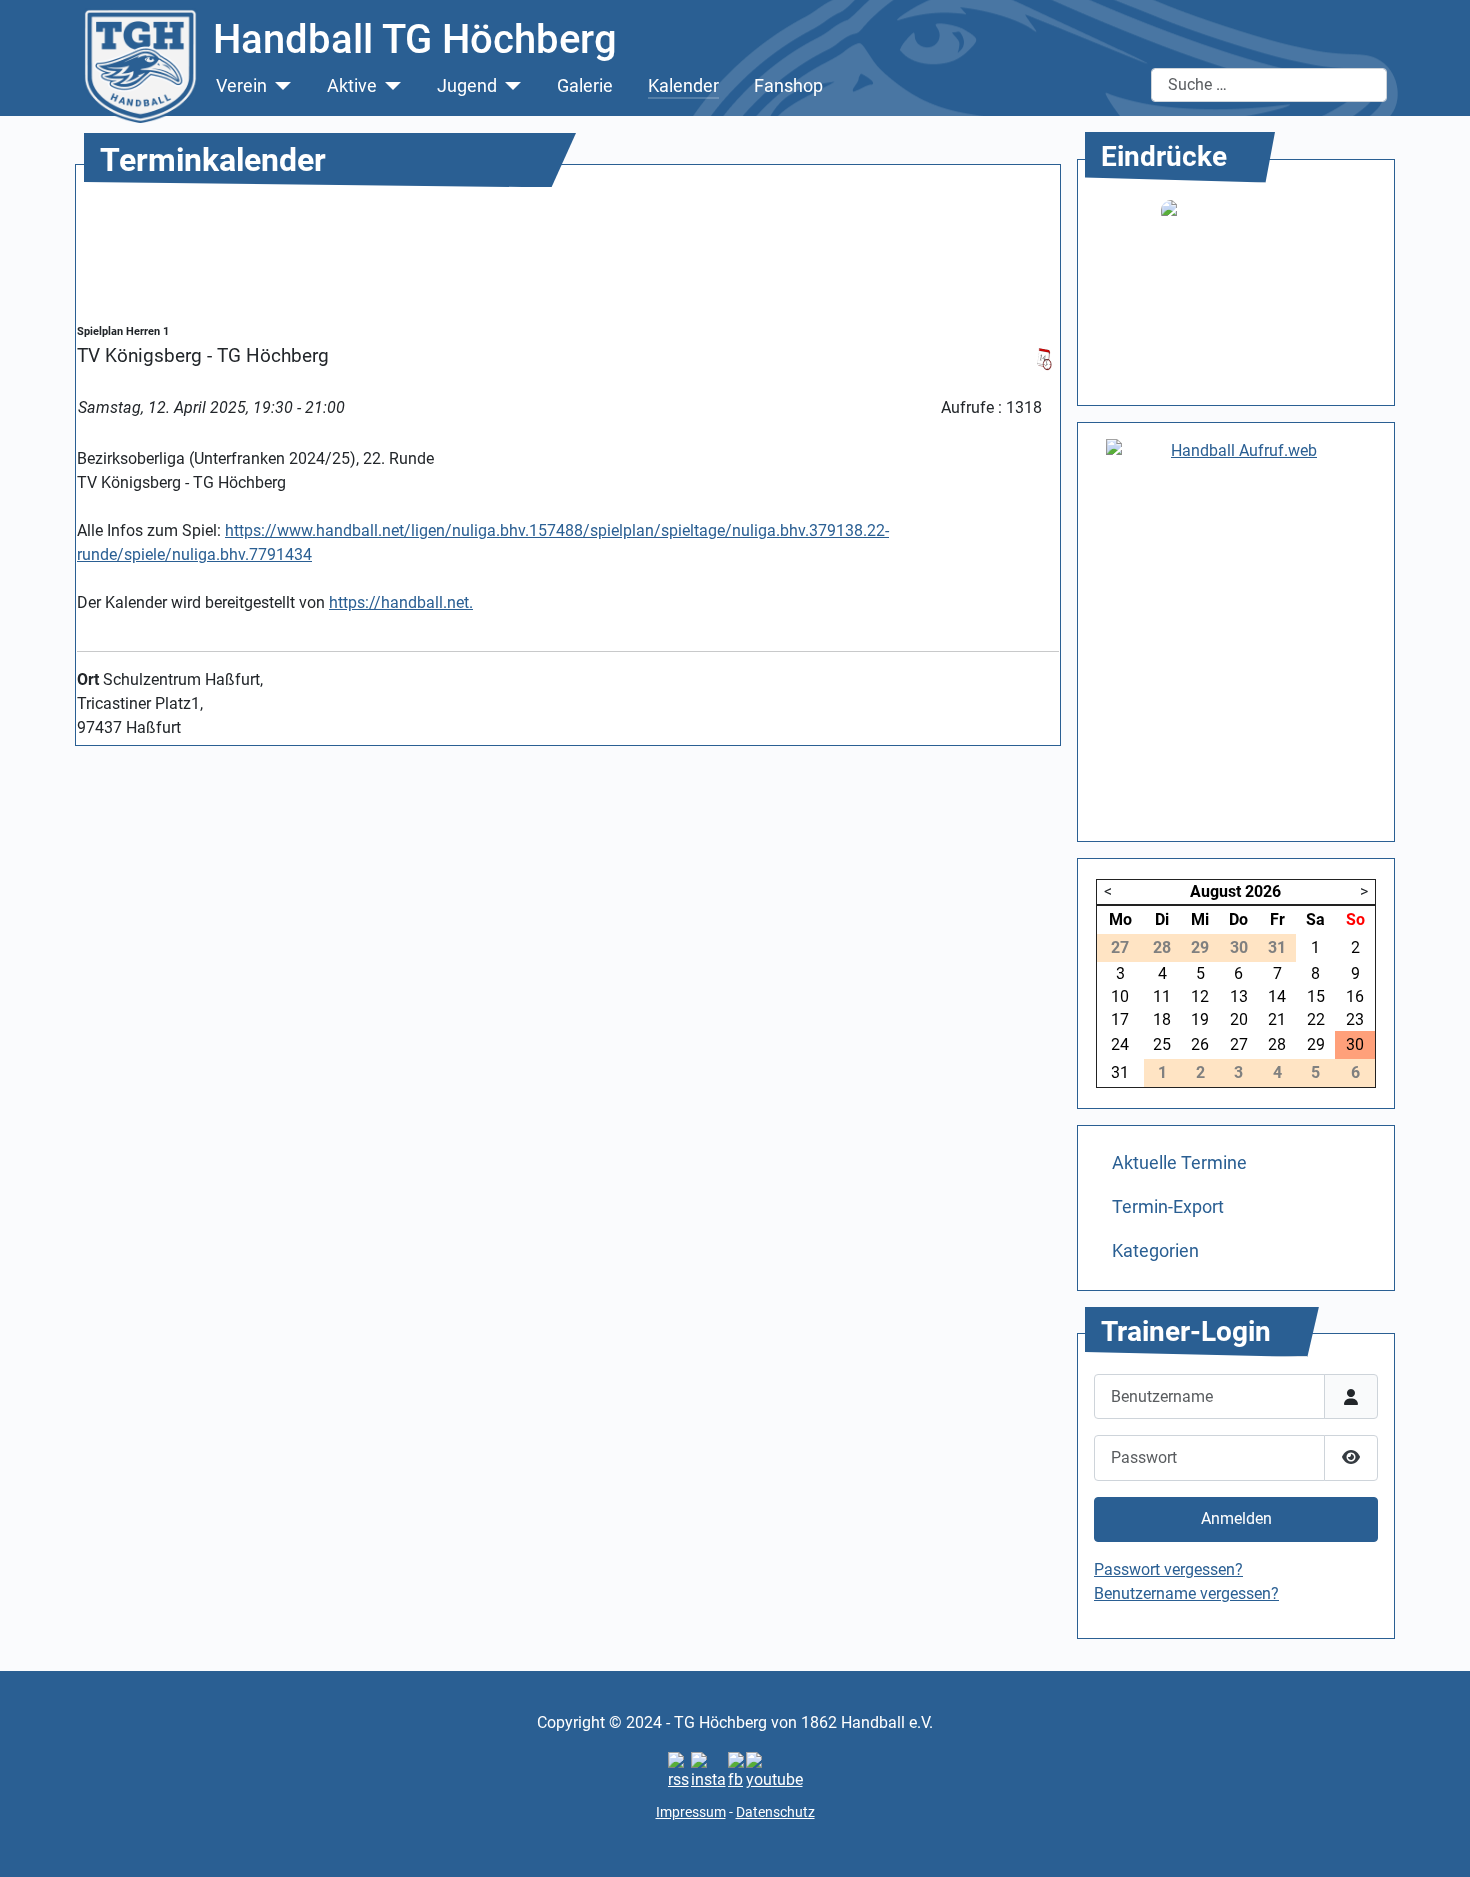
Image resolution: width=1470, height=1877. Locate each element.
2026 (1263, 891)
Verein (241, 86)
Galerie (585, 86)
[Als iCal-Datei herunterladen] (1044, 357)
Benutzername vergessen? (1186, 1593)
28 (1277, 1044)
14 (1277, 996)
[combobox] (1269, 85)
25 (1162, 1044)
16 (1355, 996)
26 (1200, 1044)
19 (1200, 1019)
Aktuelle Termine (1179, 1163)
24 (1120, 1044)
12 (1200, 996)
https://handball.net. (401, 602)
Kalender (683, 86)
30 (1355, 1044)
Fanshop (788, 86)
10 (1120, 996)
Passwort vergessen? (1168, 1569)
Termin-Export (1168, 1207)
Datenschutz (775, 1812)
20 (1239, 1019)
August (1215, 891)
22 (1316, 1019)
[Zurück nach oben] (1435, 1840)
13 (1239, 996)
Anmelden (1236, 1518)
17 (1120, 1019)
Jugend (467, 86)
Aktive (352, 86)
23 (1355, 1019)
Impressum (691, 1812)
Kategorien (1155, 1251)
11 (1162, 996)
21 (1277, 1019)
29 (1316, 1044)
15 (1316, 996)
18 (1162, 1019)
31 (1120, 1072)
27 (1239, 1044)
